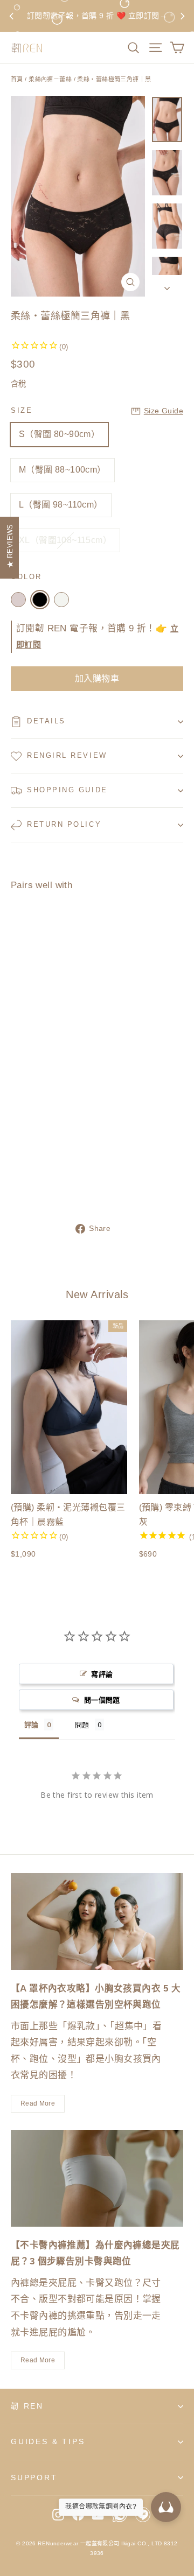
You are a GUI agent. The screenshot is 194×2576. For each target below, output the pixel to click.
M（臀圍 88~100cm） (63, 470)
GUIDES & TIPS (48, 2441)
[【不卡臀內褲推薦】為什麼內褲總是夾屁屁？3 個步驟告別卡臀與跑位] (97, 2178)
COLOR (26, 577)
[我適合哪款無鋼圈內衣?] (166, 2507)
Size (22, 410)
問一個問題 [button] (102, 1700)
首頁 (17, 79)
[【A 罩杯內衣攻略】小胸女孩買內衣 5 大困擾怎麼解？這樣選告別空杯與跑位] (97, 1922)
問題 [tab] (82, 1725)
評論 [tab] (32, 1725)
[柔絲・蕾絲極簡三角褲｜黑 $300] (40, 1044)
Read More (38, 2103)
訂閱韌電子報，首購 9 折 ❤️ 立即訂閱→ (97, 16)
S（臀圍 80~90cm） (59, 434)
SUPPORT (34, 2478)
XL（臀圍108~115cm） (65, 540)
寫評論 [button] (102, 1674)
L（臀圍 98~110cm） (61, 505)
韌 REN (27, 2406)
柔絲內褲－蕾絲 (50, 79)
